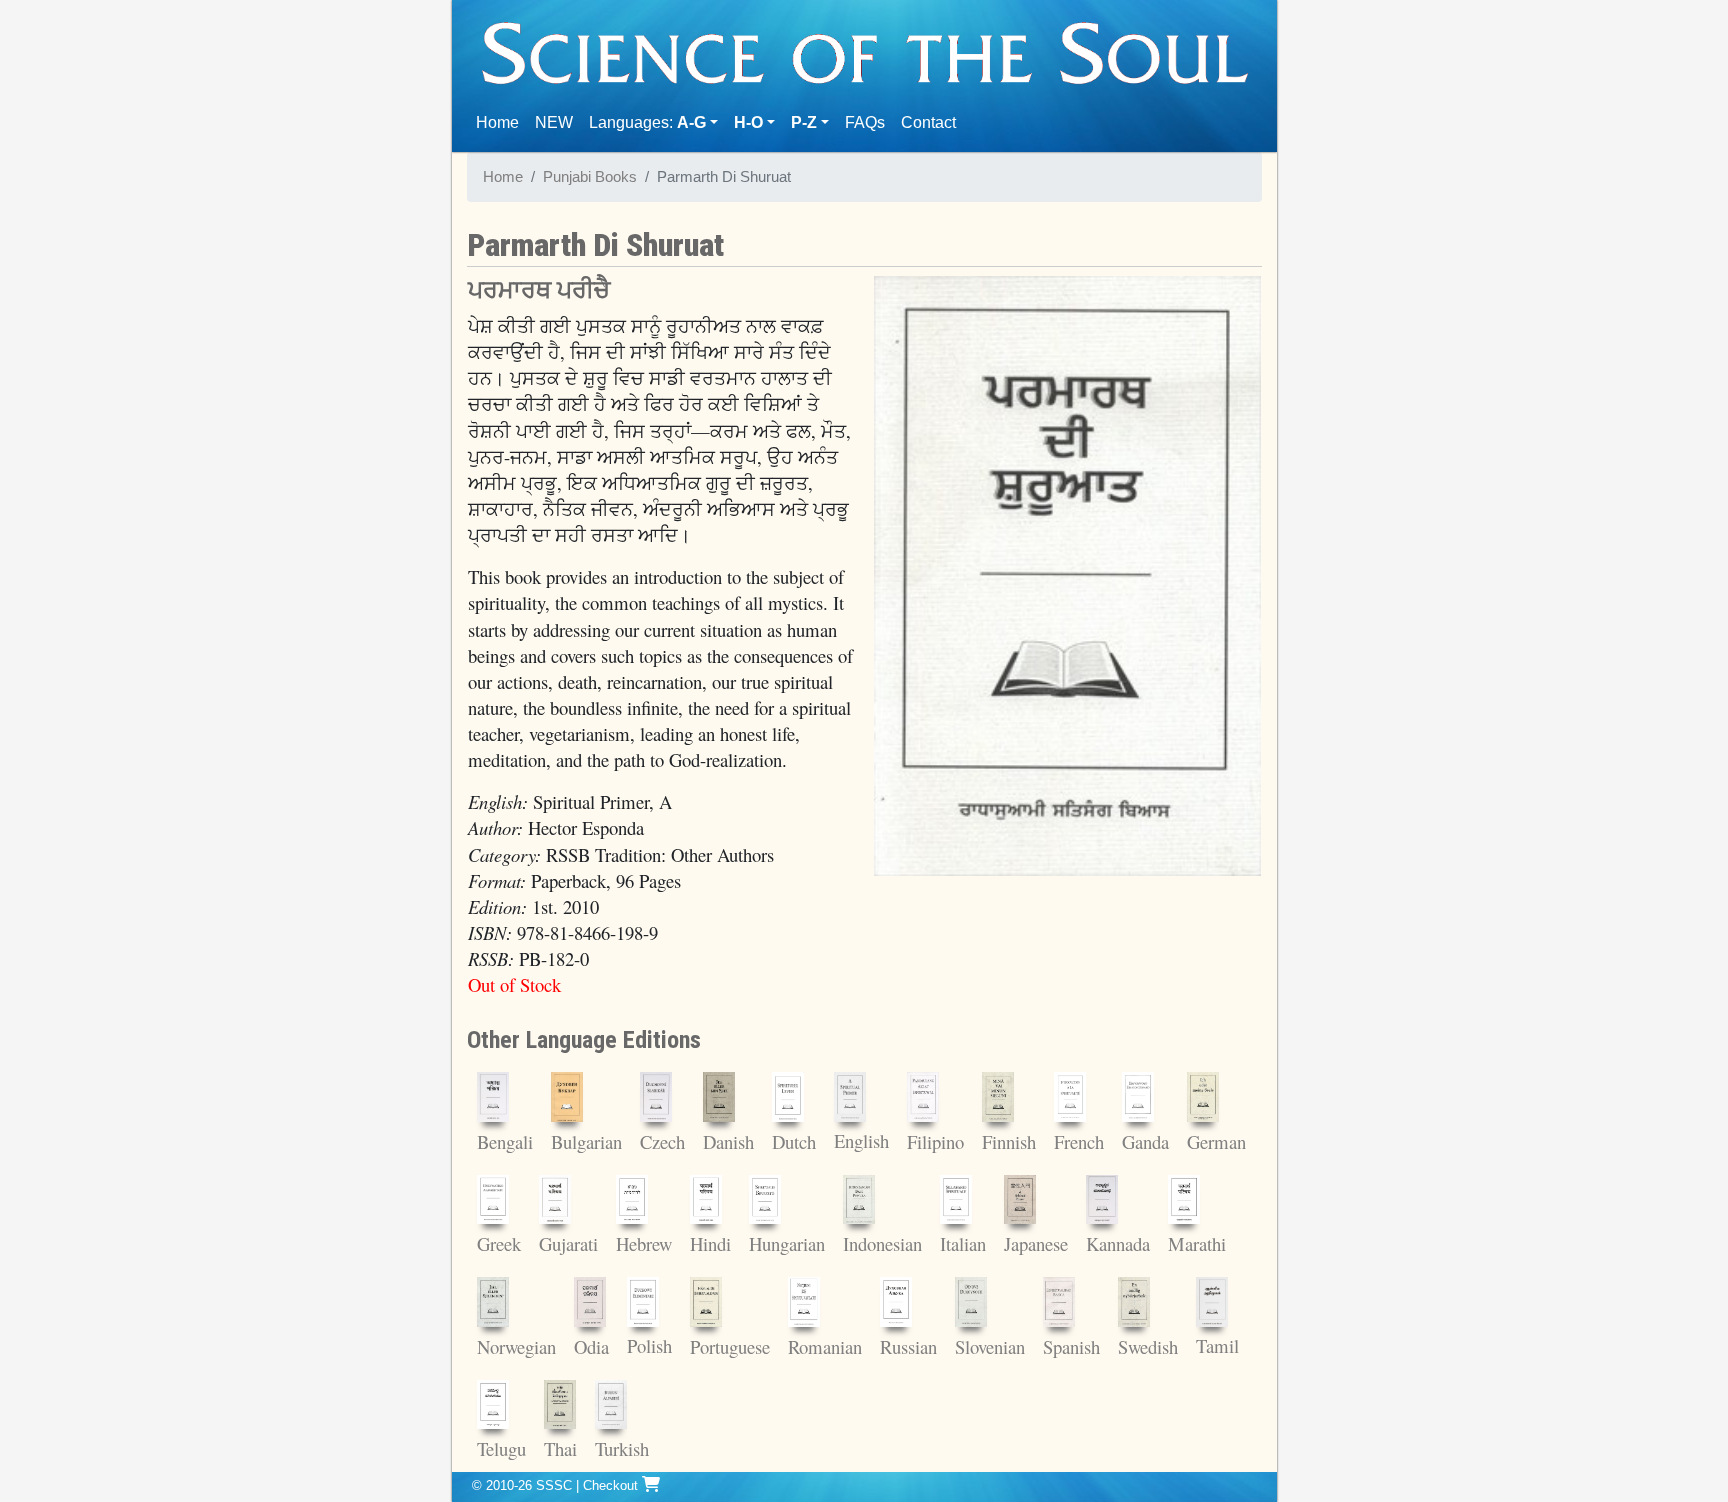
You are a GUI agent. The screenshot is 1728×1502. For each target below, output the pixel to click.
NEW (554, 122)
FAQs (865, 122)
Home (501, 122)
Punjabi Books (590, 177)
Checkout (612, 1485)
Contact (932, 122)
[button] (754, 123)
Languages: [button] (647, 122)
